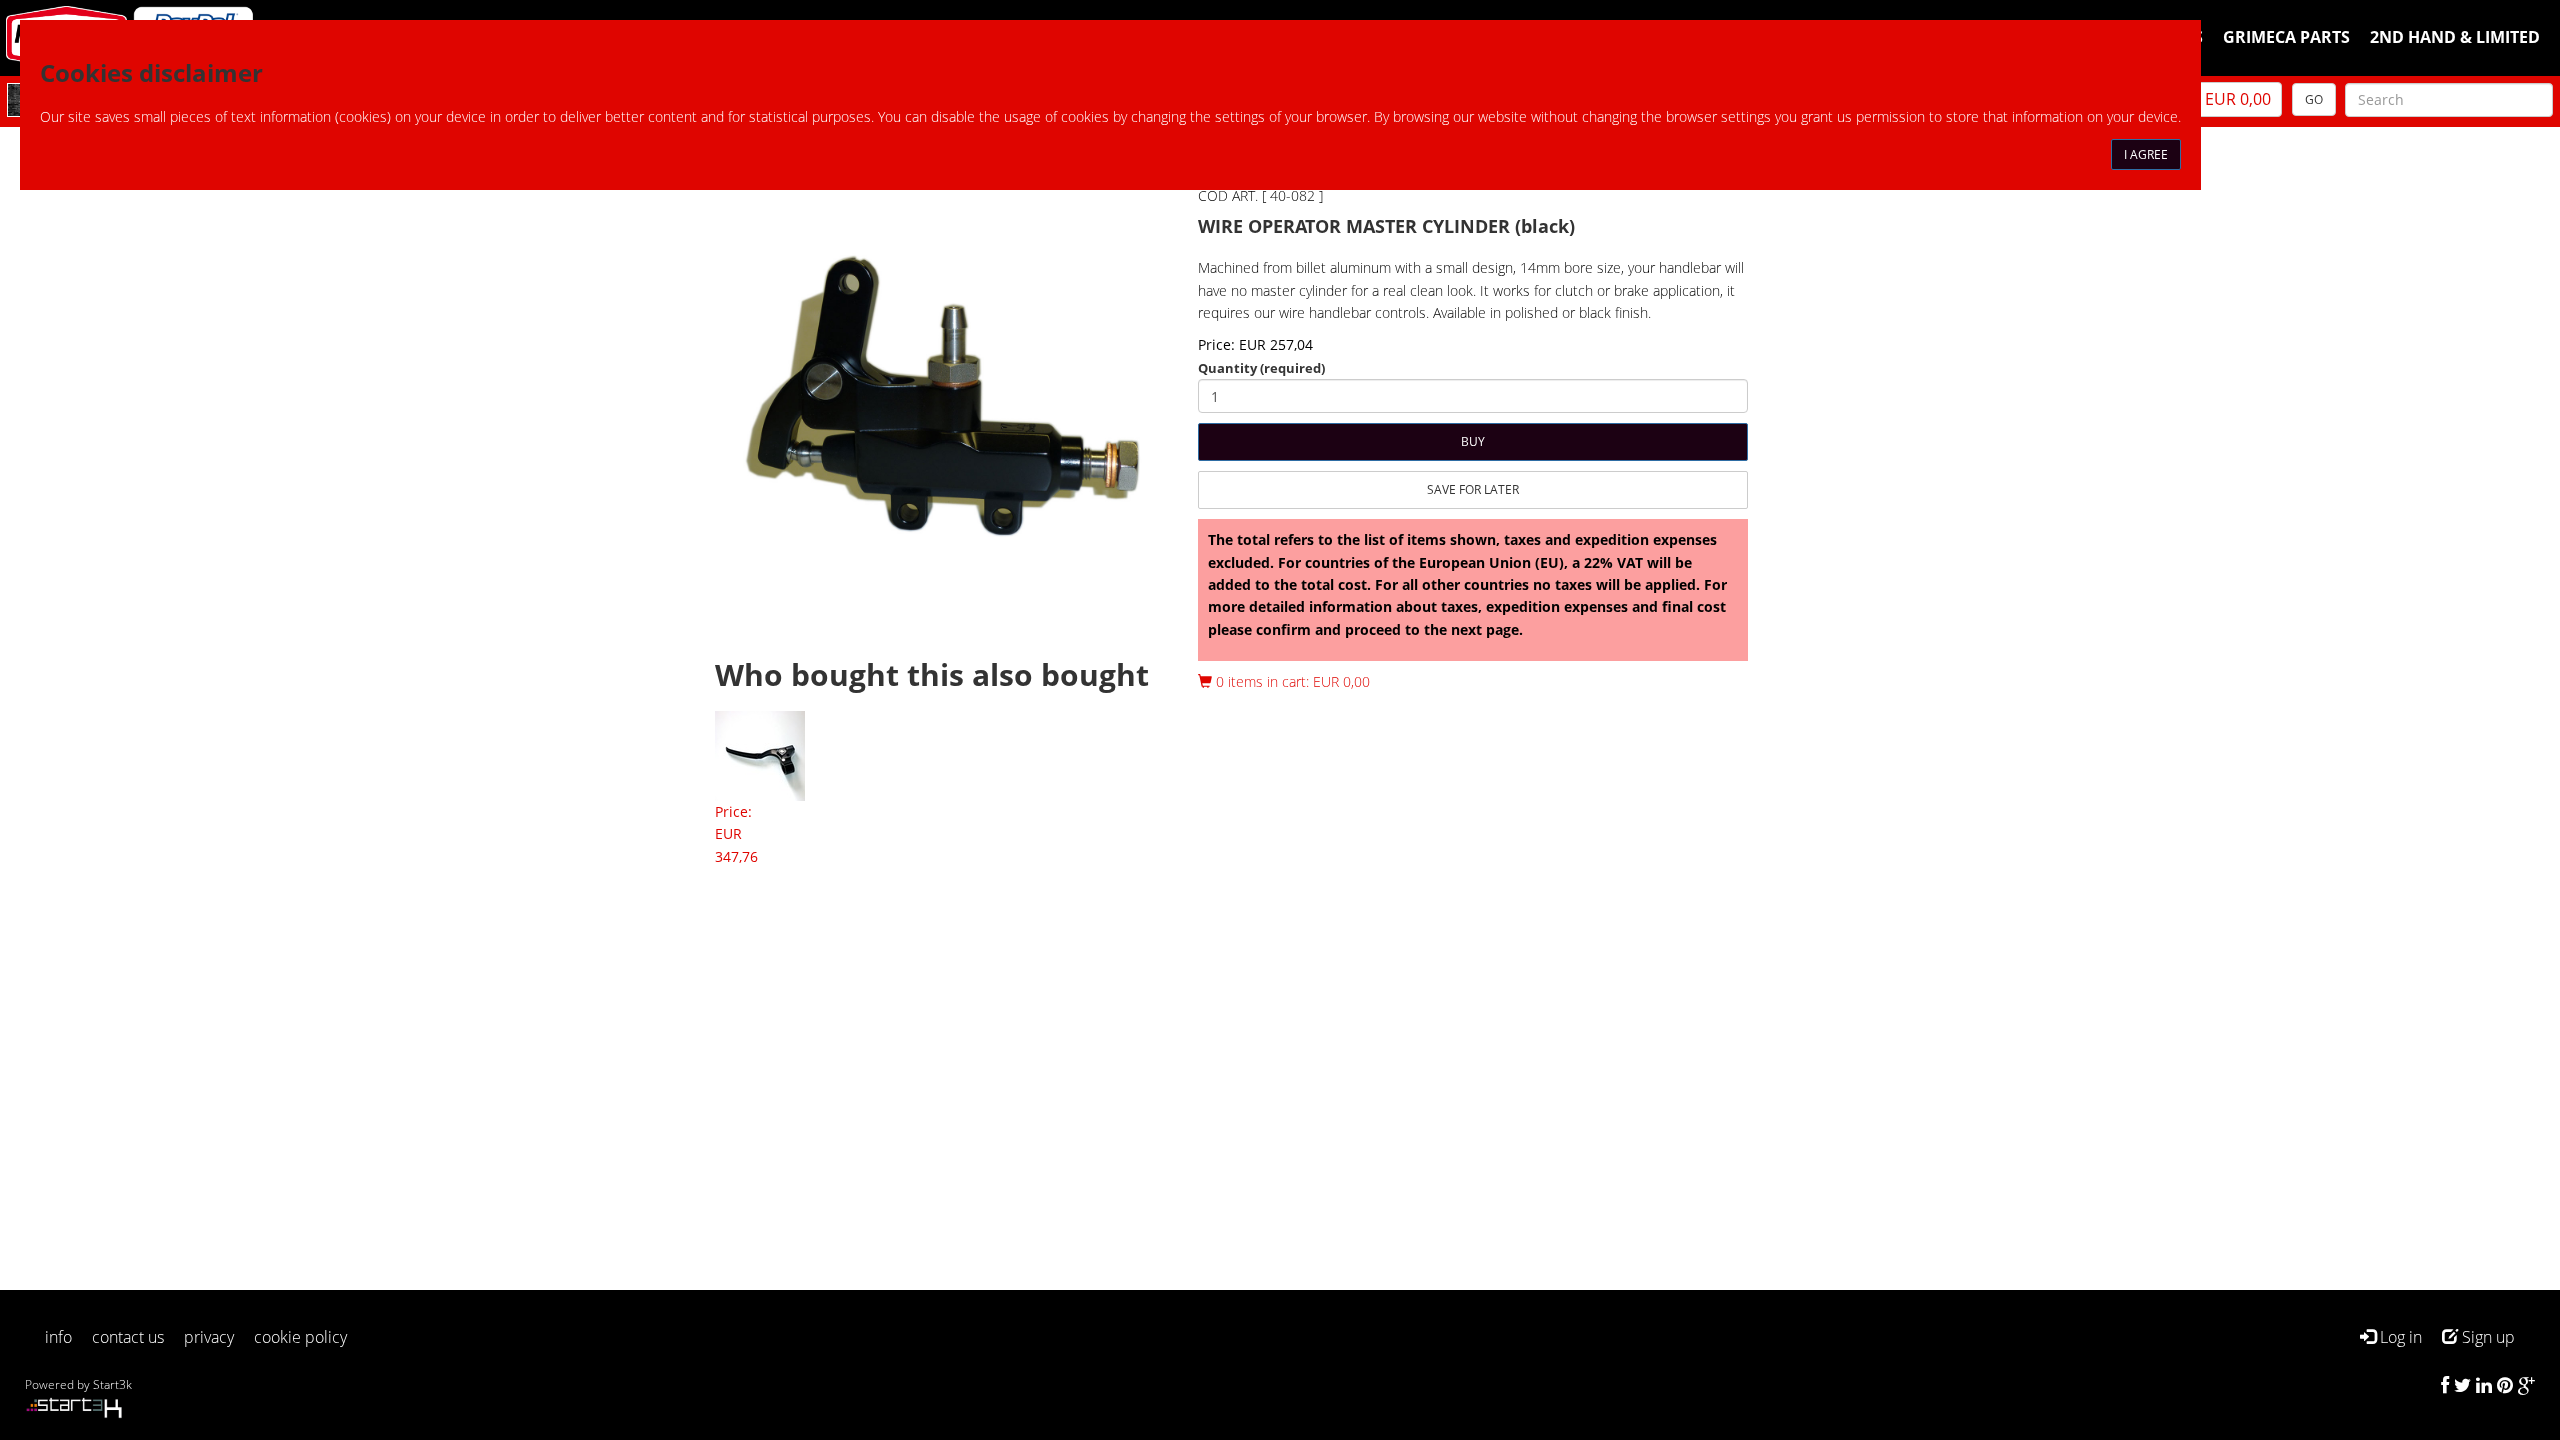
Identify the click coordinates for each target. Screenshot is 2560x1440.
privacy (209, 1337)
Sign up (2486, 1337)
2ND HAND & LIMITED (2455, 37)
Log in (2399, 1337)
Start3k (112, 1384)
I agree (2146, 154)
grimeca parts (2286, 37)
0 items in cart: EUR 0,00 (1291, 681)
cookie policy (300, 1337)
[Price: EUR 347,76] (760, 754)
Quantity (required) (1261, 368)
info (58, 1337)
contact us (128, 1337)
